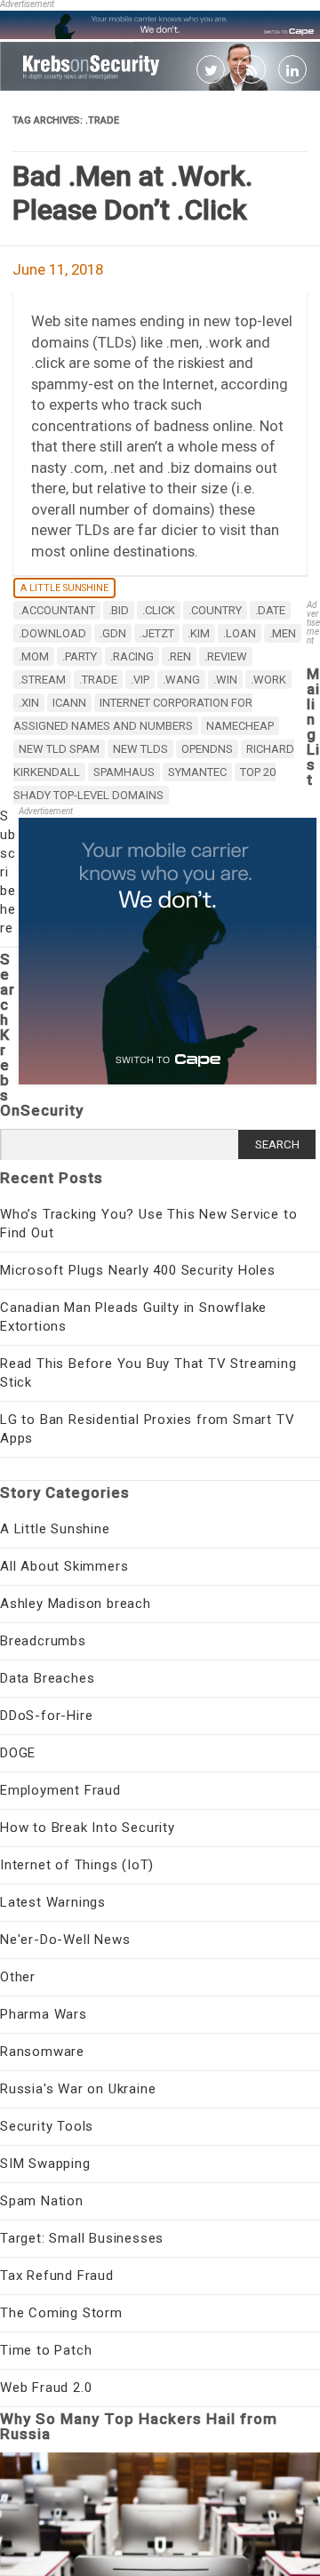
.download (52, 633)
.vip (140, 680)
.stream (42, 680)
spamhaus (124, 772)
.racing (132, 656)
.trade (98, 680)
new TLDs (140, 749)
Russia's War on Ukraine (78, 2089)
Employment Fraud (60, 1790)
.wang (181, 680)
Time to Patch (46, 2350)
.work (268, 680)
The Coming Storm (61, 2313)
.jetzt (157, 633)
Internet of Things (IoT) (77, 1865)
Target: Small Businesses (82, 2238)
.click (159, 610)
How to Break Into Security (88, 1828)
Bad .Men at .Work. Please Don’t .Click (132, 193)
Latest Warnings (53, 1902)
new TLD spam (59, 749)
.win (225, 680)
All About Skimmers (64, 1566)
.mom (34, 656)
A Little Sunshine (64, 588)
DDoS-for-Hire (46, 1716)
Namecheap (240, 726)
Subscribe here (8, 872)
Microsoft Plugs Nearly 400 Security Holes (138, 1270)
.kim (199, 633)
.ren (179, 656)
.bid (119, 610)
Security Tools (47, 2126)
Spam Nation (42, 2201)
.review (226, 656)
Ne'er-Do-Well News (65, 1940)
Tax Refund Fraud (57, 2276)
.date (270, 610)
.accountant (57, 610)
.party (80, 656)
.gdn (113, 633)
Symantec (197, 772)
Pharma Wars (44, 2014)
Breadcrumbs (43, 1641)
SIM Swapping (45, 2164)
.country (215, 610)
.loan (240, 633)
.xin (29, 703)
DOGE (18, 1753)
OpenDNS (207, 749)
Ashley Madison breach (76, 1604)
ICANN (69, 703)
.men (283, 633)
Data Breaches (47, 1678)
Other (18, 1977)
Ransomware (42, 2052)
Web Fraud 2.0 (46, 2388)
